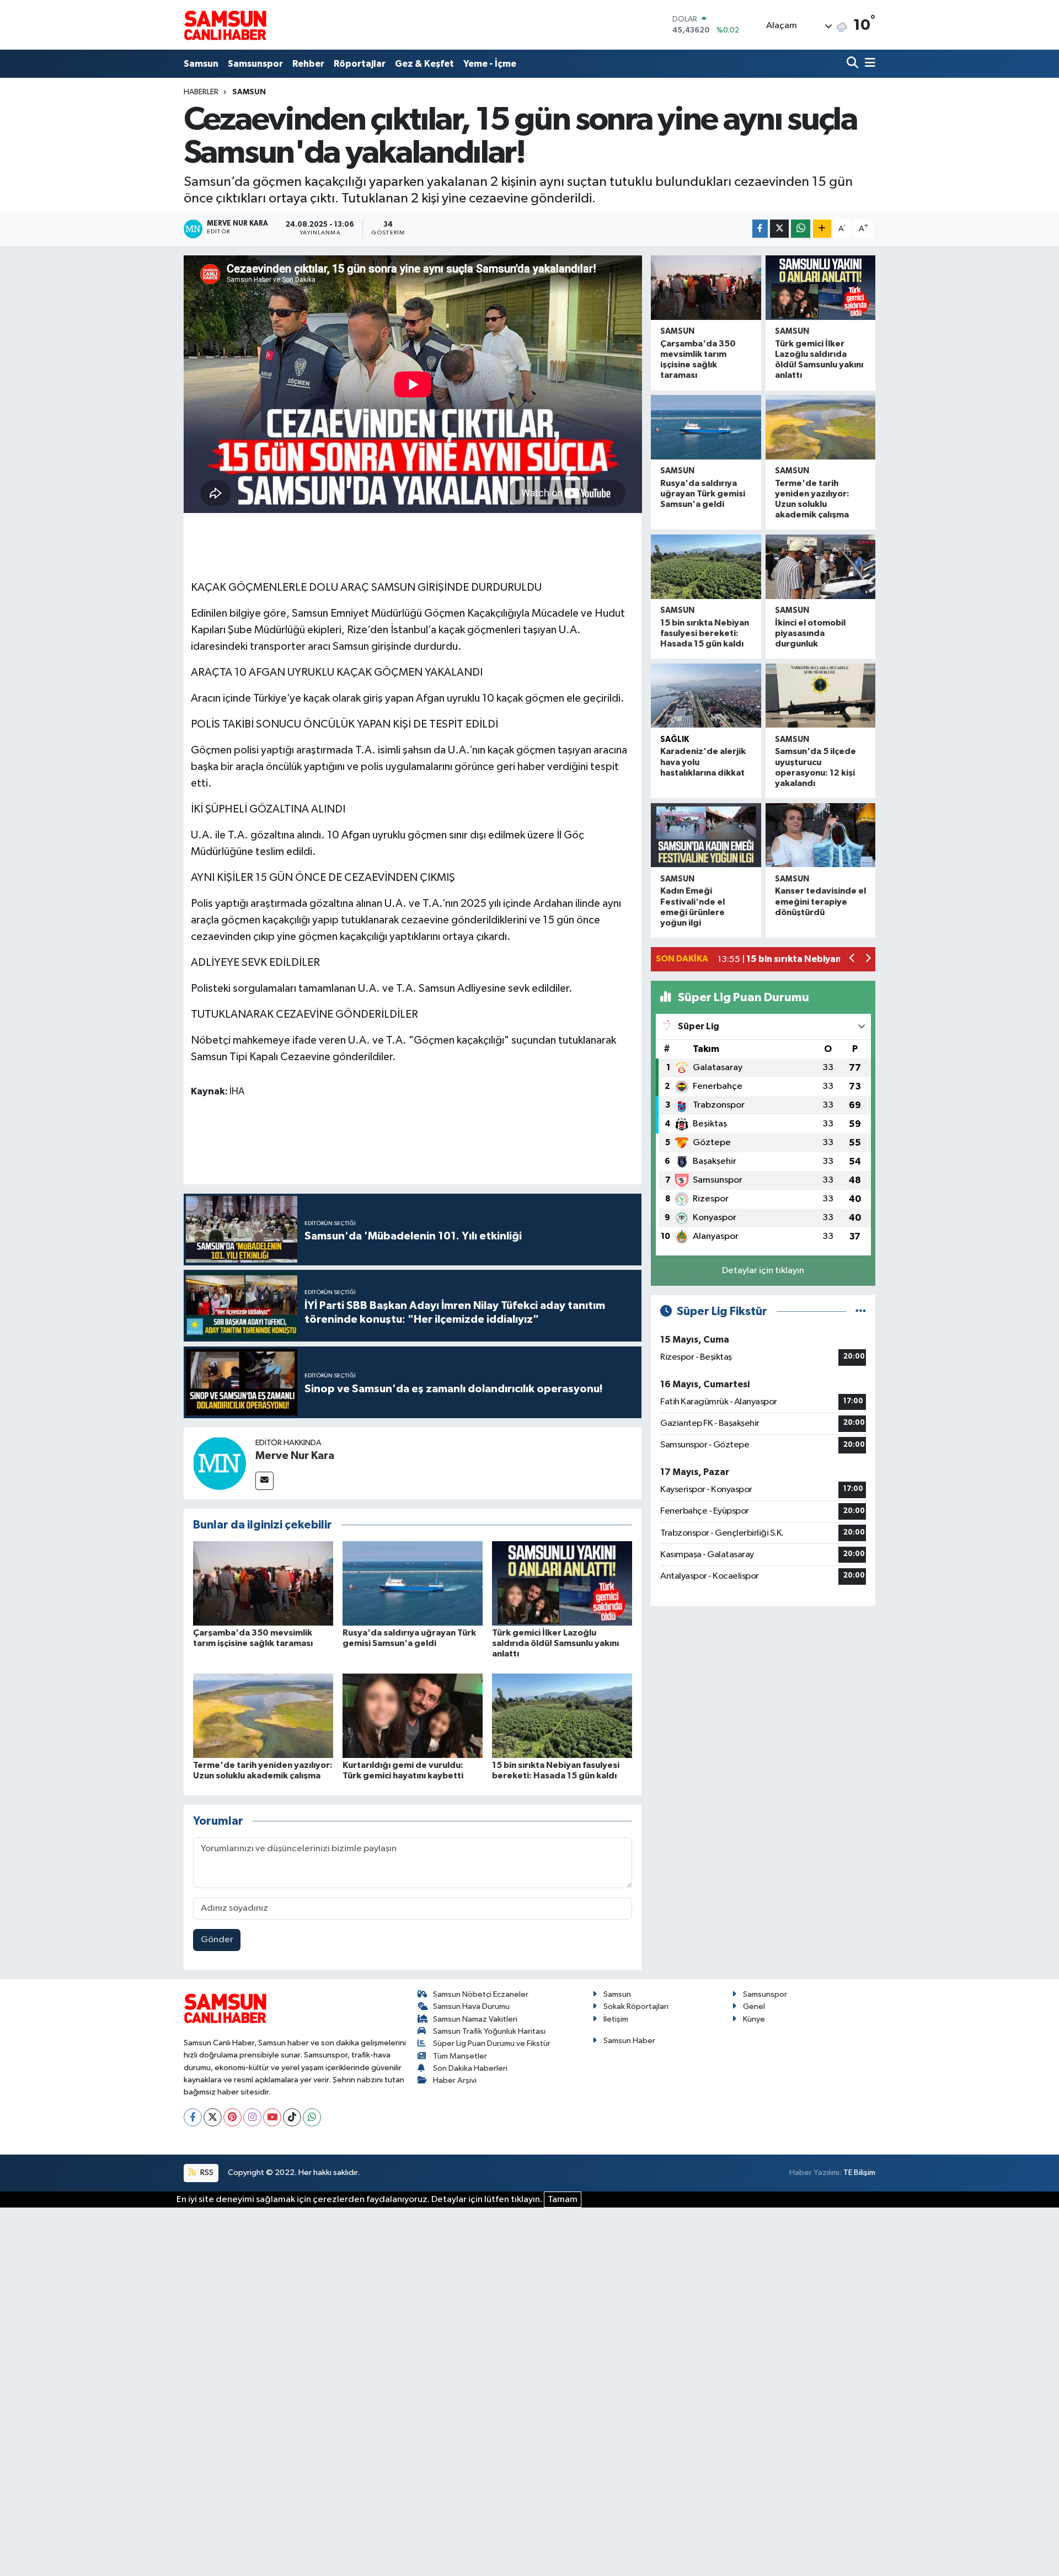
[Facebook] (193, 2117)
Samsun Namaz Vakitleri (475, 2019)
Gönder (217, 1940)
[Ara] (854, 64)
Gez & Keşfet (424, 64)
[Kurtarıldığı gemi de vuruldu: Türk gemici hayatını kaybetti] (413, 1715)
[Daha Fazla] (822, 229)
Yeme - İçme (490, 64)
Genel (754, 2006)
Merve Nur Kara (295, 1456)
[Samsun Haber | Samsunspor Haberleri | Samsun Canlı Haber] (225, 25)
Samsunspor (255, 64)
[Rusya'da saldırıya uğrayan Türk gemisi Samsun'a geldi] (413, 1583)
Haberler (201, 92)
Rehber (308, 64)
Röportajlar (360, 64)
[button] (852, 960)
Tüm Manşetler (460, 2056)
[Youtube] (272, 2117)
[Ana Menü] (868, 64)
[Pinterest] (232, 2117)
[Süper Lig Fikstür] (861, 1311)
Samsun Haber (629, 2041)
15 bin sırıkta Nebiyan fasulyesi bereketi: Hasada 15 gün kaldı (705, 633)
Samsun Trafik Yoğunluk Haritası (489, 2031)
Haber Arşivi (455, 2080)
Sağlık (675, 739)
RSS (206, 2173)
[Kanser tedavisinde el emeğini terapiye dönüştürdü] (820, 835)
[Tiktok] (292, 2117)
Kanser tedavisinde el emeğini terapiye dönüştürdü (820, 901)
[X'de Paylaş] (779, 229)
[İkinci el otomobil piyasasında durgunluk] (820, 567)
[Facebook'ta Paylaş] (760, 229)
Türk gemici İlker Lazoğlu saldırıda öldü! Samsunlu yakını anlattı (555, 1643)
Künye (754, 2019)
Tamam (563, 2200)
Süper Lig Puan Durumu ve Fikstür (492, 2043)
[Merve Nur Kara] (220, 1463)
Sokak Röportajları (636, 2006)
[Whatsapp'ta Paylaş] (801, 229)
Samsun (201, 64)
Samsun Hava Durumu (471, 2006)
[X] (213, 2117)
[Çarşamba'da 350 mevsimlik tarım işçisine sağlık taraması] (263, 1583)
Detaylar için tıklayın (763, 1271)
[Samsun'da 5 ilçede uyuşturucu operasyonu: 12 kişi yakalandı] (820, 696)
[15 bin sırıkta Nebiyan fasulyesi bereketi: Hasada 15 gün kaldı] (562, 1715)
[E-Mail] (264, 1481)
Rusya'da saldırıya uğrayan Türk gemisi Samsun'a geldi (703, 494)
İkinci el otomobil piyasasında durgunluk (810, 633)
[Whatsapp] (312, 2117)
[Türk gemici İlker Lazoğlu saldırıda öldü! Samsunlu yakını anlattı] (562, 1583)
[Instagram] (252, 2117)
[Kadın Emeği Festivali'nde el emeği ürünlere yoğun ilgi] (706, 835)
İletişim (616, 2019)
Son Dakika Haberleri (470, 2068)
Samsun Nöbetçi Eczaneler (481, 1994)
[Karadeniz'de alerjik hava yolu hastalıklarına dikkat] (706, 696)
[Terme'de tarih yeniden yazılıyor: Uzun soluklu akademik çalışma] (263, 1715)
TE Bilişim (859, 2173)
